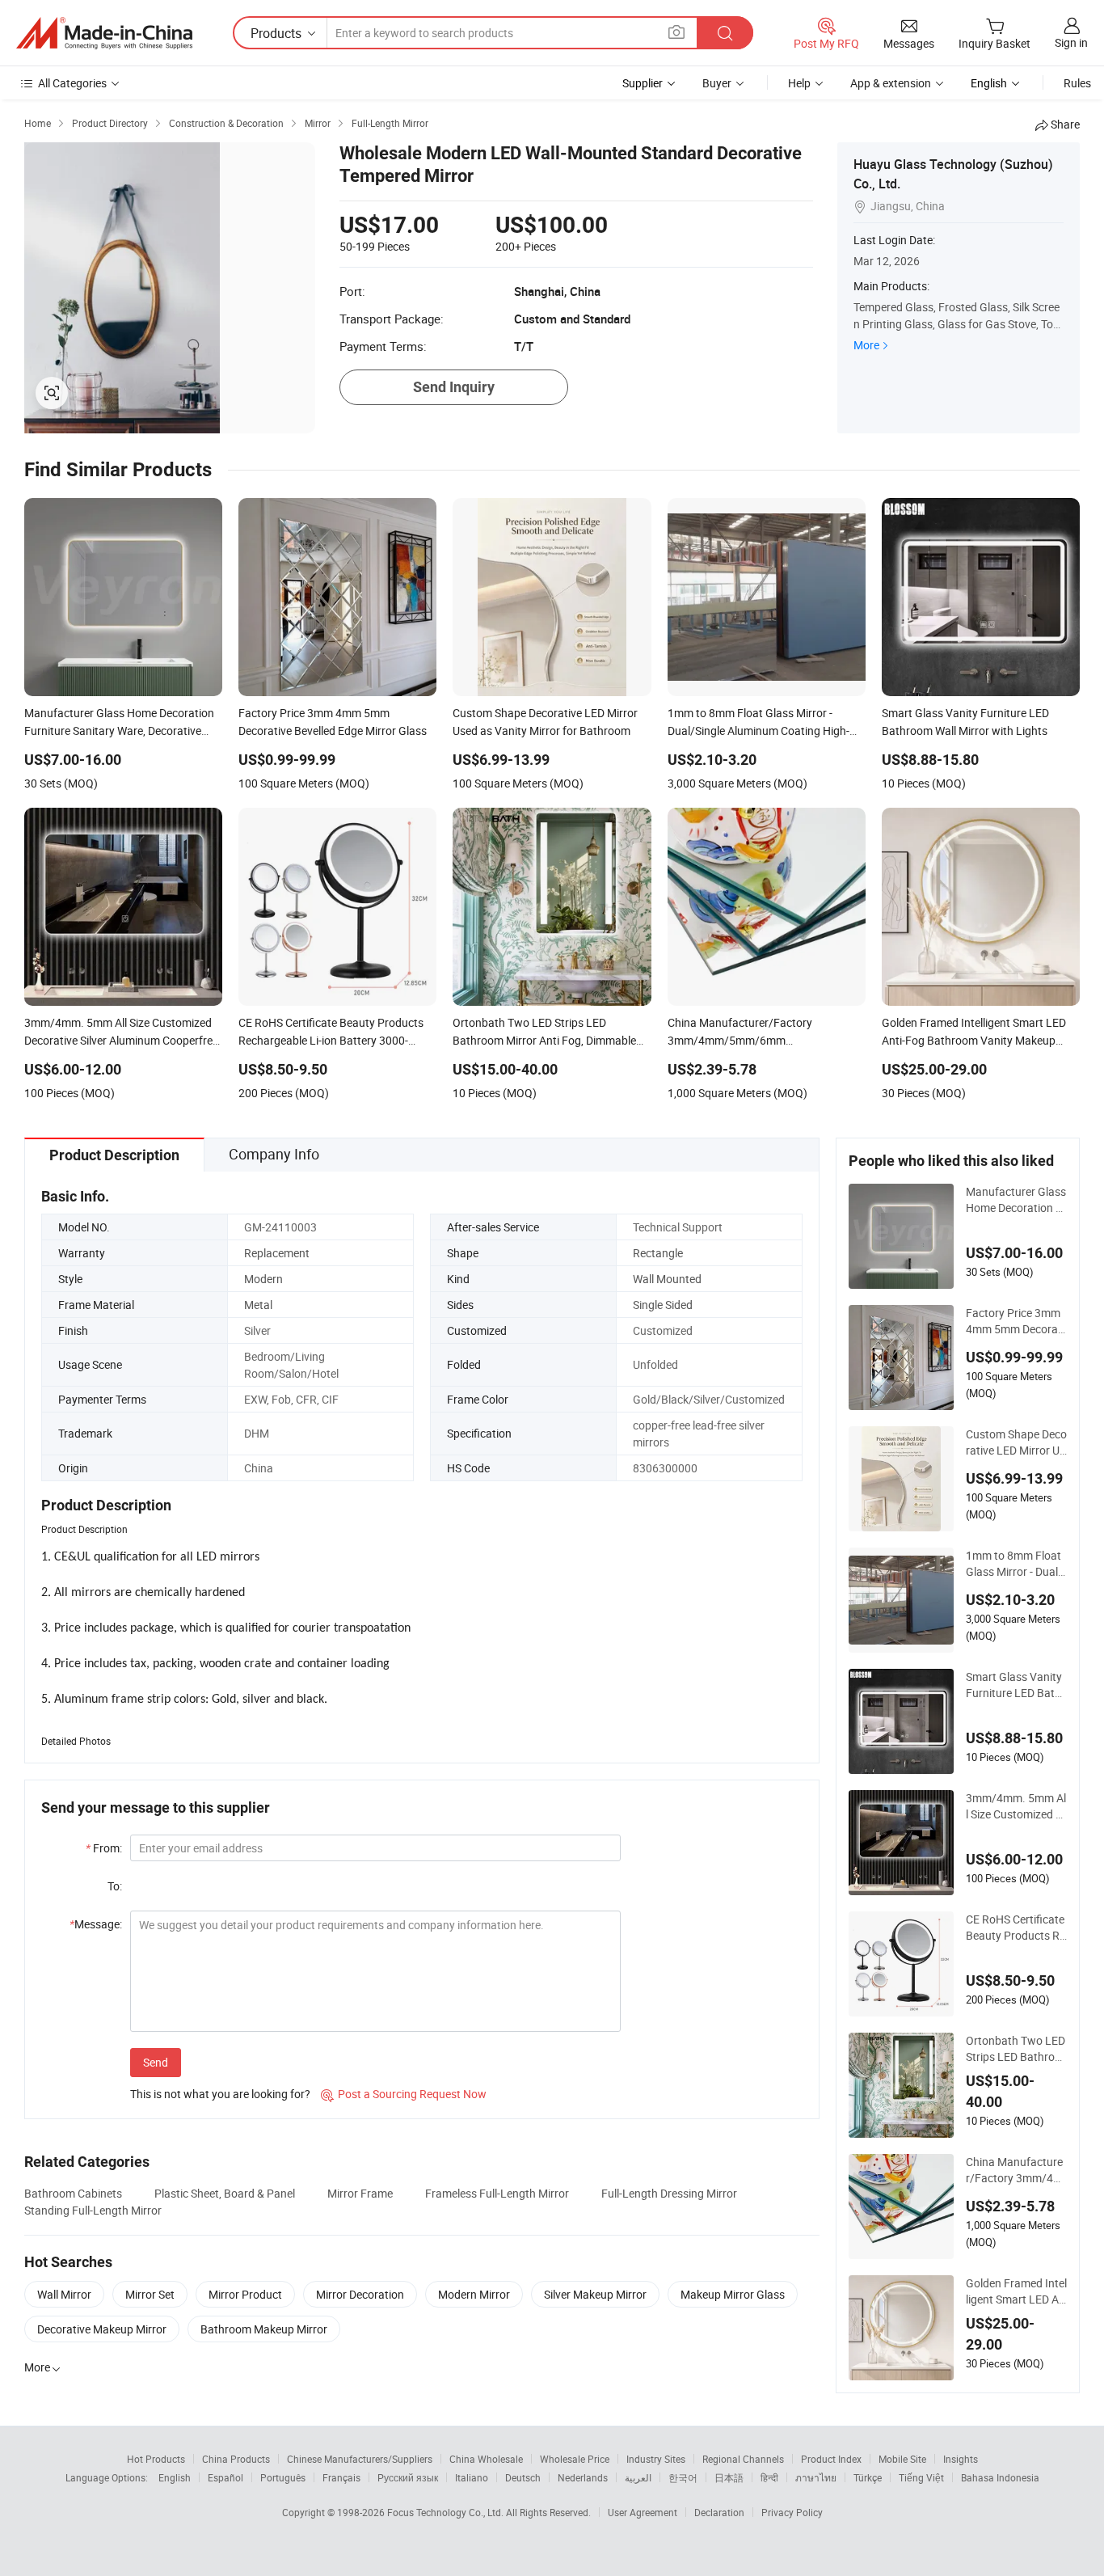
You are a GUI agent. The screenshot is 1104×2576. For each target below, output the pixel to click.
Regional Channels (743, 2459)
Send (156, 2062)
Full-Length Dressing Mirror (669, 2193)
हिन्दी (769, 2477)
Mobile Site (902, 2459)
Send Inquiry (454, 387)
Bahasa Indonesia (1000, 2477)
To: (115, 1886)
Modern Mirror (474, 2294)
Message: (96, 1924)
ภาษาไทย (816, 2477)
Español (225, 2477)
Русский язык (408, 2477)
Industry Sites (656, 2459)
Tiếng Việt (921, 2477)
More (866, 345)
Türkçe (868, 2477)
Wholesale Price (575, 2459)
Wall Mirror (64, 2294)
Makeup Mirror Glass (733, 2294)
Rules (1077, 83)
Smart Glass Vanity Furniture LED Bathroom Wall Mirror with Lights (1016, 1685)
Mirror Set (150, 2294)
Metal (258, 1305)
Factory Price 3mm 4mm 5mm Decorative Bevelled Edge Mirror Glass (1016, 1321)
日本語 (729, 2477)
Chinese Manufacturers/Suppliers (360, 2459)
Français (341, 2477)
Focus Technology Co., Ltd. (447, 2512)
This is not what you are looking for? (220, 2094)
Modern (263, 1279)
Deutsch (523, 2477)
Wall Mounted (667, 1279)
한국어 (683, 2477)
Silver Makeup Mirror (595, 2294)
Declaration (719, 2512)
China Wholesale (486, 2459)
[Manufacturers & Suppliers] (104, 33)
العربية (638, 2477)
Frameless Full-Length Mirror (497, 2193)
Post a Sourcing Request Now (404, 2094)
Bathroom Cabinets (73, 2193)
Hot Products (156, 2459)
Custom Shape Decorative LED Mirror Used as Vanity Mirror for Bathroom (1016, 1442)
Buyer (717, 83)
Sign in (1071, 42)
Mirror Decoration (360, 2294)
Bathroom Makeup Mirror (264, 2329)
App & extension (891, 83)
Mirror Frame (360, 2193)
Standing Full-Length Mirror (93, 2210)
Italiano (472, 2477)
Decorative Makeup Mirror (102, 2329)
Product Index (831, 2459)
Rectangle (658, 1253)
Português (283, 2477)
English (175, 2477)
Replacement (277, 1253)
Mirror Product (245, 2294)
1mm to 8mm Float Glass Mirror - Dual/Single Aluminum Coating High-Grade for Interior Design (1016, 1564)
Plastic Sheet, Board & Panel (225, 2193)
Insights (961, 2459)
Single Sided (663, 1305)
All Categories (72, 83)
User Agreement (643, 2512)
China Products (236, 2459)
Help (799, 83)
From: (104, 1848)
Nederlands (583, 2477)
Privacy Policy (792, 2512)
